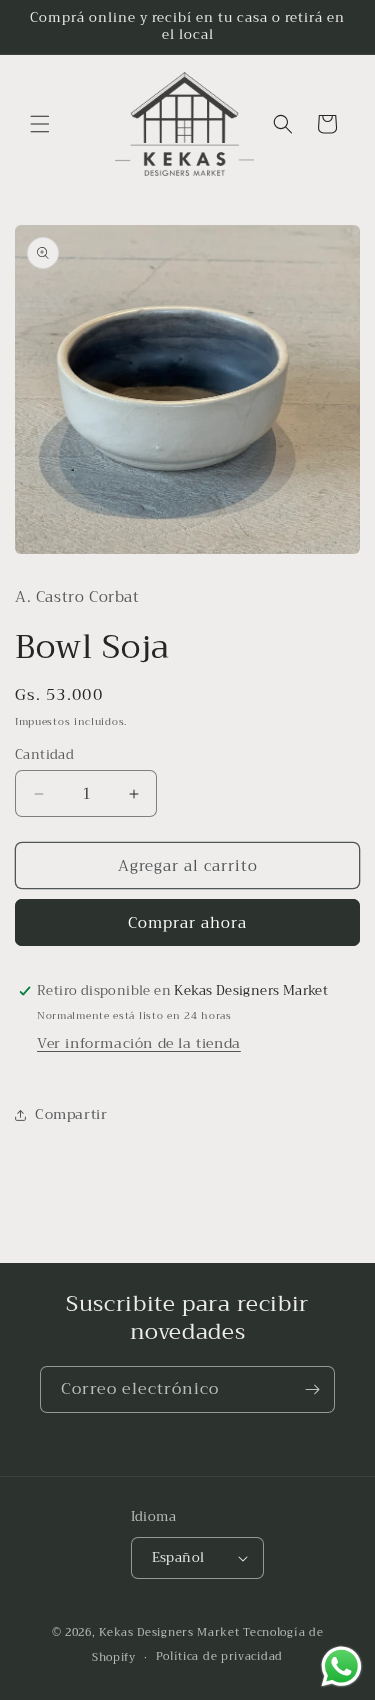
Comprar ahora (187, 923)
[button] (40, 124)
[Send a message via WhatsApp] (341, 1666)
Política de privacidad (219, 1656)
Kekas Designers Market (169, 1632)
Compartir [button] (71, 1114)
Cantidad (44, 755)
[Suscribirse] (312, 1389)
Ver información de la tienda (139, 1043)
